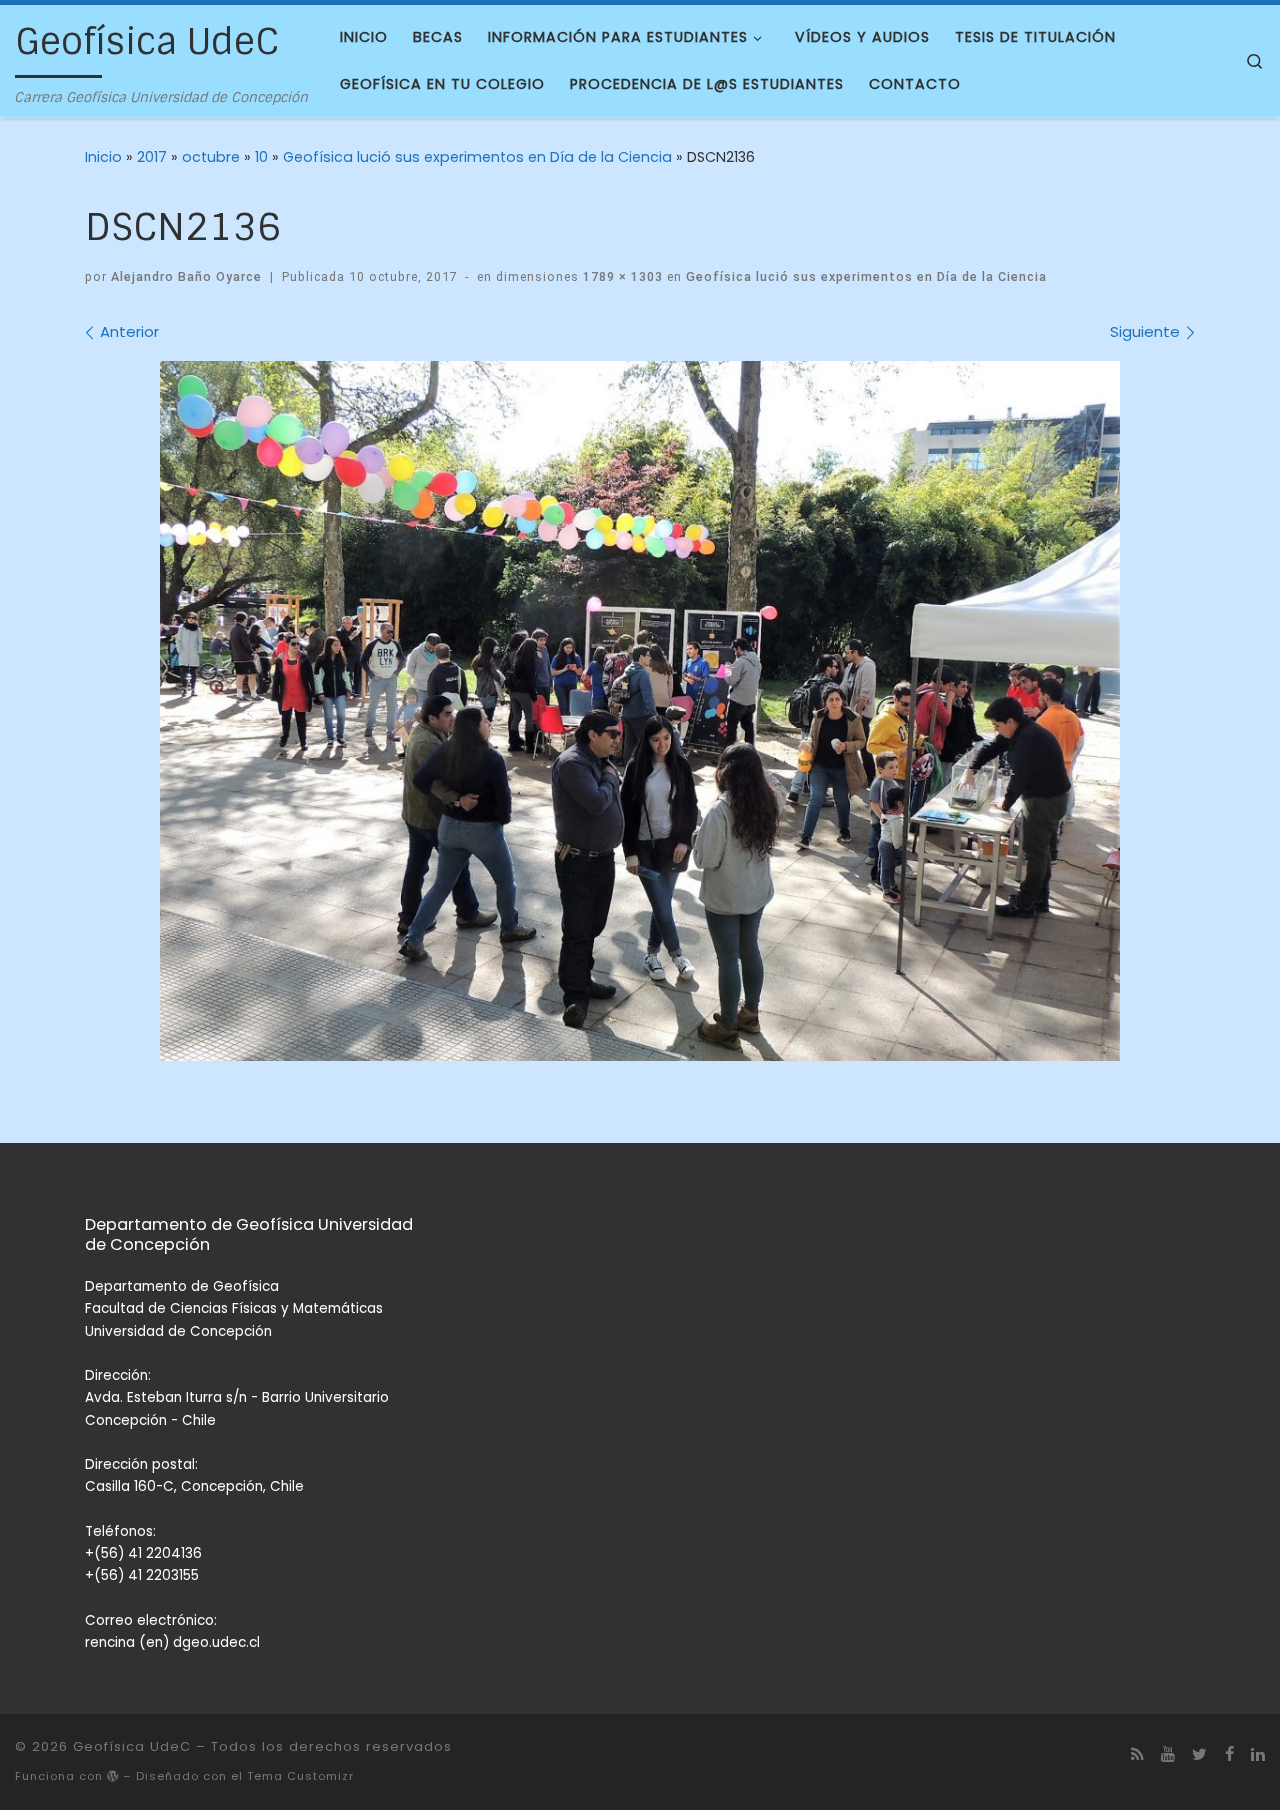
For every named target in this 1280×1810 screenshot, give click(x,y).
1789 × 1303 (621, 276)
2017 (152, 157)
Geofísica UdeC (132, 1746)
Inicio (103, 157)
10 (261, 157)
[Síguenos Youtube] (1168, 1754)
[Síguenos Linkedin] (1258, 1754)
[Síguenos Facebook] (1229, 1754)
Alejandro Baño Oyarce (186, 276)
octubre (211, 157)
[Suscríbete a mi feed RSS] (1137, 1754)
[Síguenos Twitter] (1199, 1754)
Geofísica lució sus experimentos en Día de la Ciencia (477, 157)
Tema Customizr (300, 1776)
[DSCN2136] (640, 710)
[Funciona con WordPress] (113, 1776)
